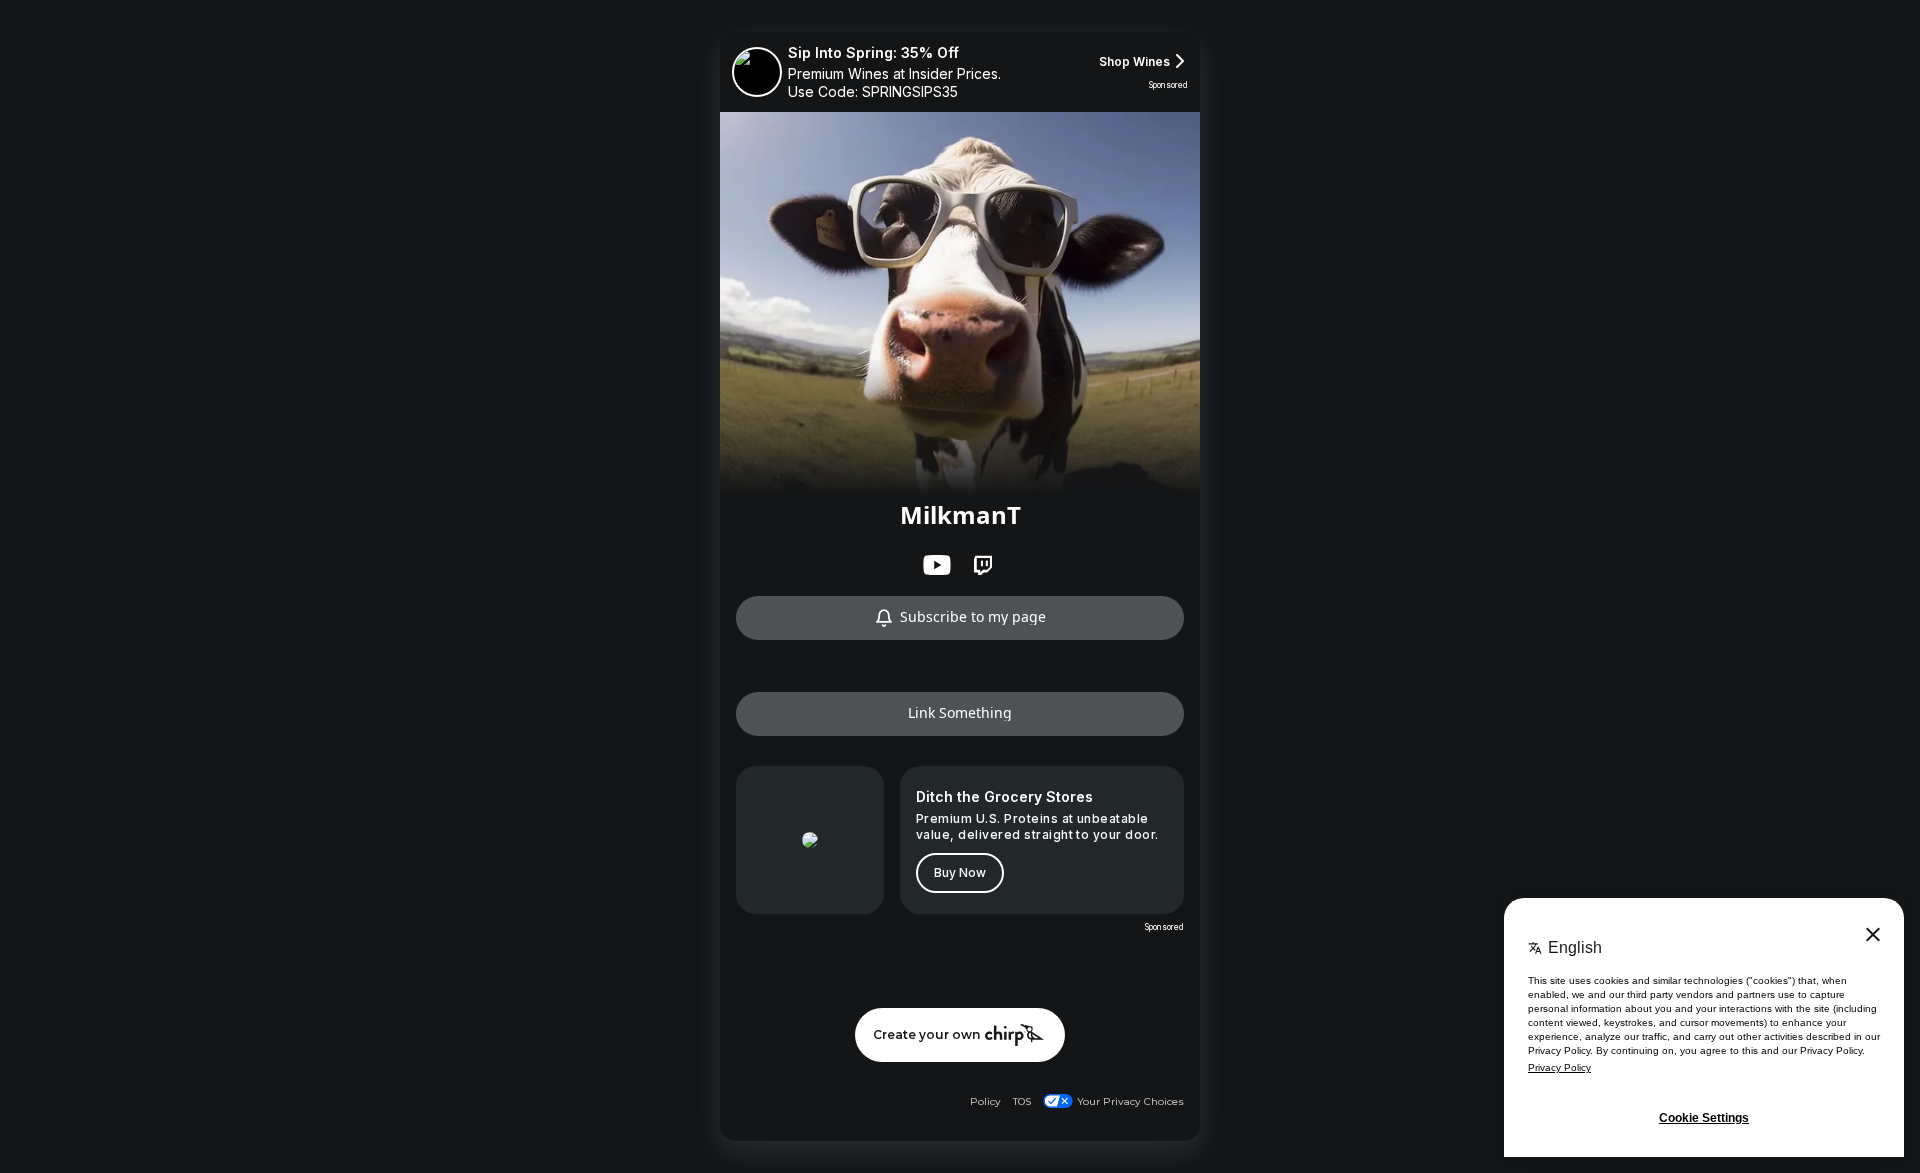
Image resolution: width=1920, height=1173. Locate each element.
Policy (985, 1101)
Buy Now (960, 872)
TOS (1022, 1101)
